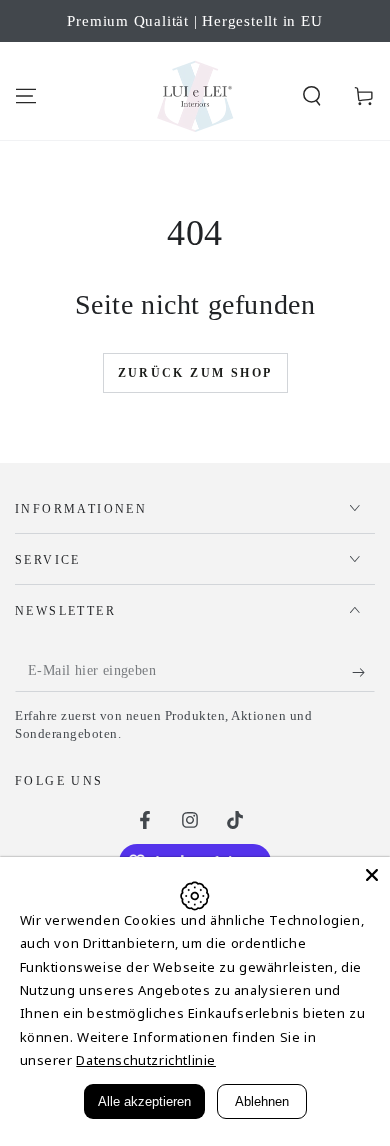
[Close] (372, 875)
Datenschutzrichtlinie (146, 1060)
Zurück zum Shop (195, 373)
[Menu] (26, 96)
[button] (312, 96)
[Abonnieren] (363, 672)
